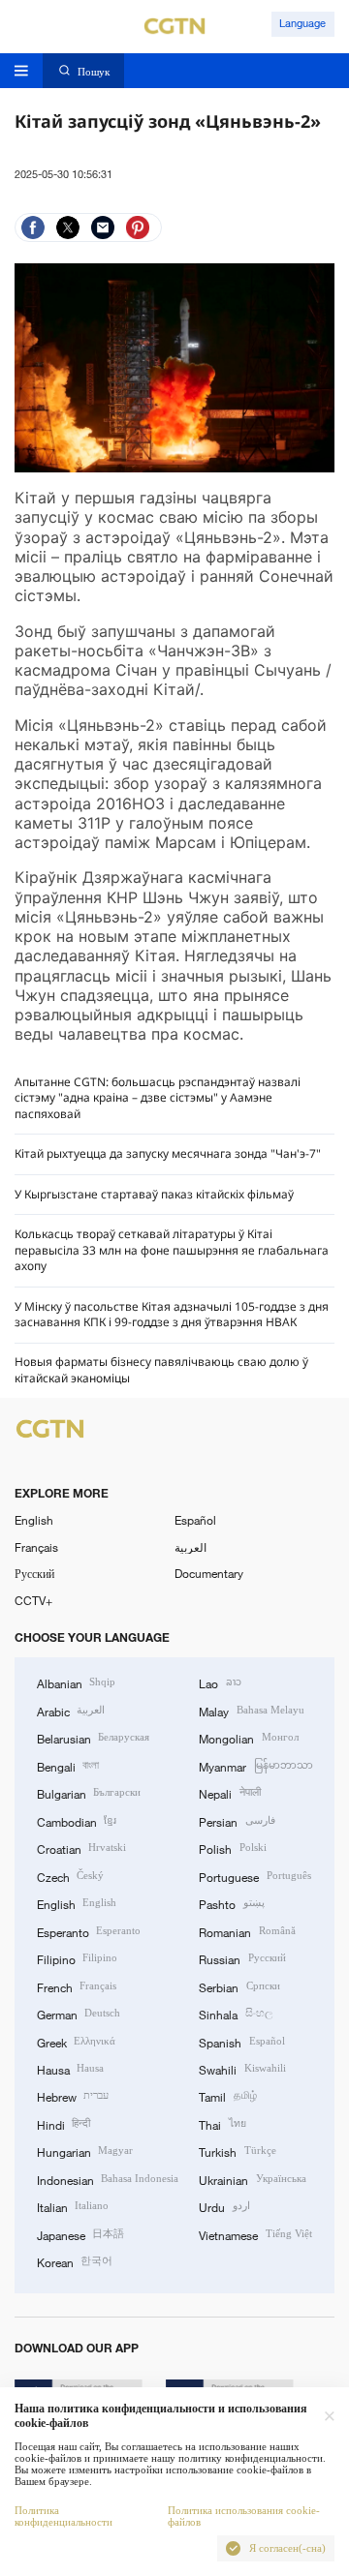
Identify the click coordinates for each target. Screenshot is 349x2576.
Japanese (80, 2234)
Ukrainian (252, 2179)
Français (36, 1547)
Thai (222, 2124)
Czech (70, 1876)
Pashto (231, 1903)
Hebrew (73, 2096)
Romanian (247, 1931)
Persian (237, 1821)
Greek (76, 2042)
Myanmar (255, 1766)
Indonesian (108, 2179)
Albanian (76, 1682)
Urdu (224, 2206)
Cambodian (77, 1821)
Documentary (209, 1573)
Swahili (242, 2069)
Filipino (77, 1958)
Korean (75, 2261)
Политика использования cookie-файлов (244, 2516)
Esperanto (89, 1931)
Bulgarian (89, 1793)
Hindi (63, 2124)
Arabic (71, 1711)
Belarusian (93, 1738)
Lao (220, 1682)
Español (195, 1520)
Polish (232, 1848)
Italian (73, 2206)
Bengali (68, 1766)
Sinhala (235, 2014)
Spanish (241, 2042)
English (34, 1520)
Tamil (227, 2096)
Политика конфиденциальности (63, 2516)
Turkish (237, 2151)
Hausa (70, 2069)
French (77, 1986)
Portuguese (254, 1876)
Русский (34, 1573)
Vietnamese (255, 2234)
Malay (251, 1711)
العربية (190, 1547)
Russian (242, 1958)
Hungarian (85, 2151)
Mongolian (248, 1738)
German (79, 2014)
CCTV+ (33, 1600)
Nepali (229, 1793)
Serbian (239, 1986)
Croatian (81, 1848)
